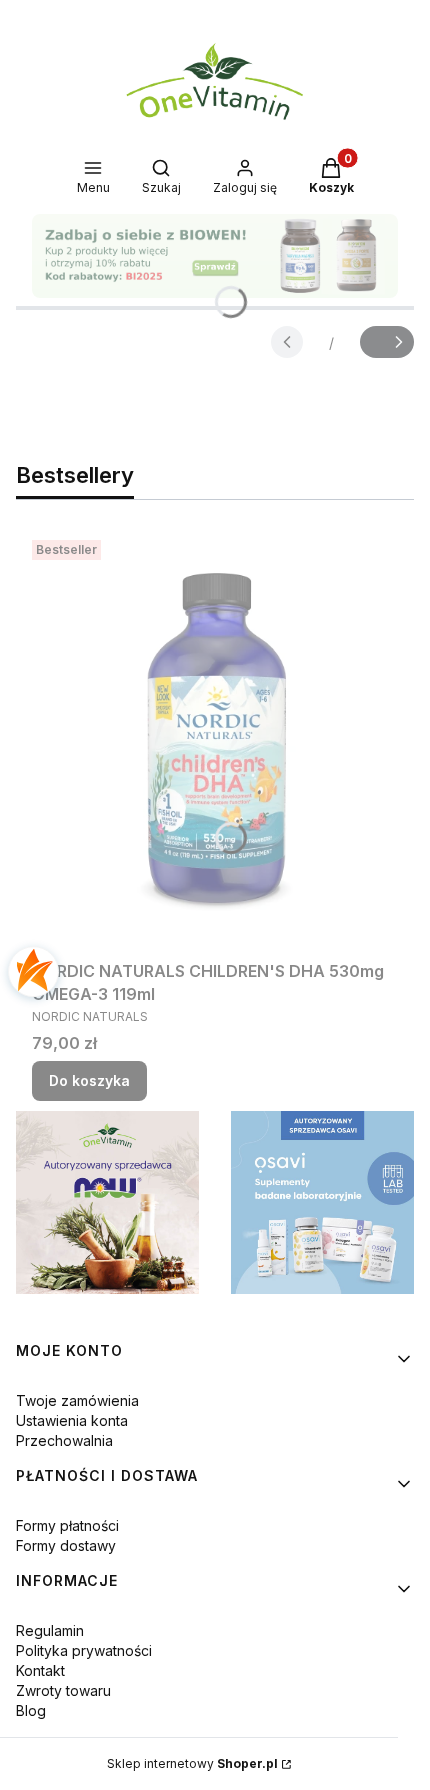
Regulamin (50, 1630)
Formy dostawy (66, 1545)
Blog (31, 1710)
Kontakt (40, 1670)
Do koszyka (89, 1080)
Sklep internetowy (192, 1763)
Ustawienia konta (72, 1420)
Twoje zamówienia (77, 1400)
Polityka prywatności (84, 1650)
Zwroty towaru (63, 1690)
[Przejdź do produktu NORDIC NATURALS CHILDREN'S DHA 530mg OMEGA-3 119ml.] (215, 742)
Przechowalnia (64, 1440)
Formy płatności (67, 1525)
